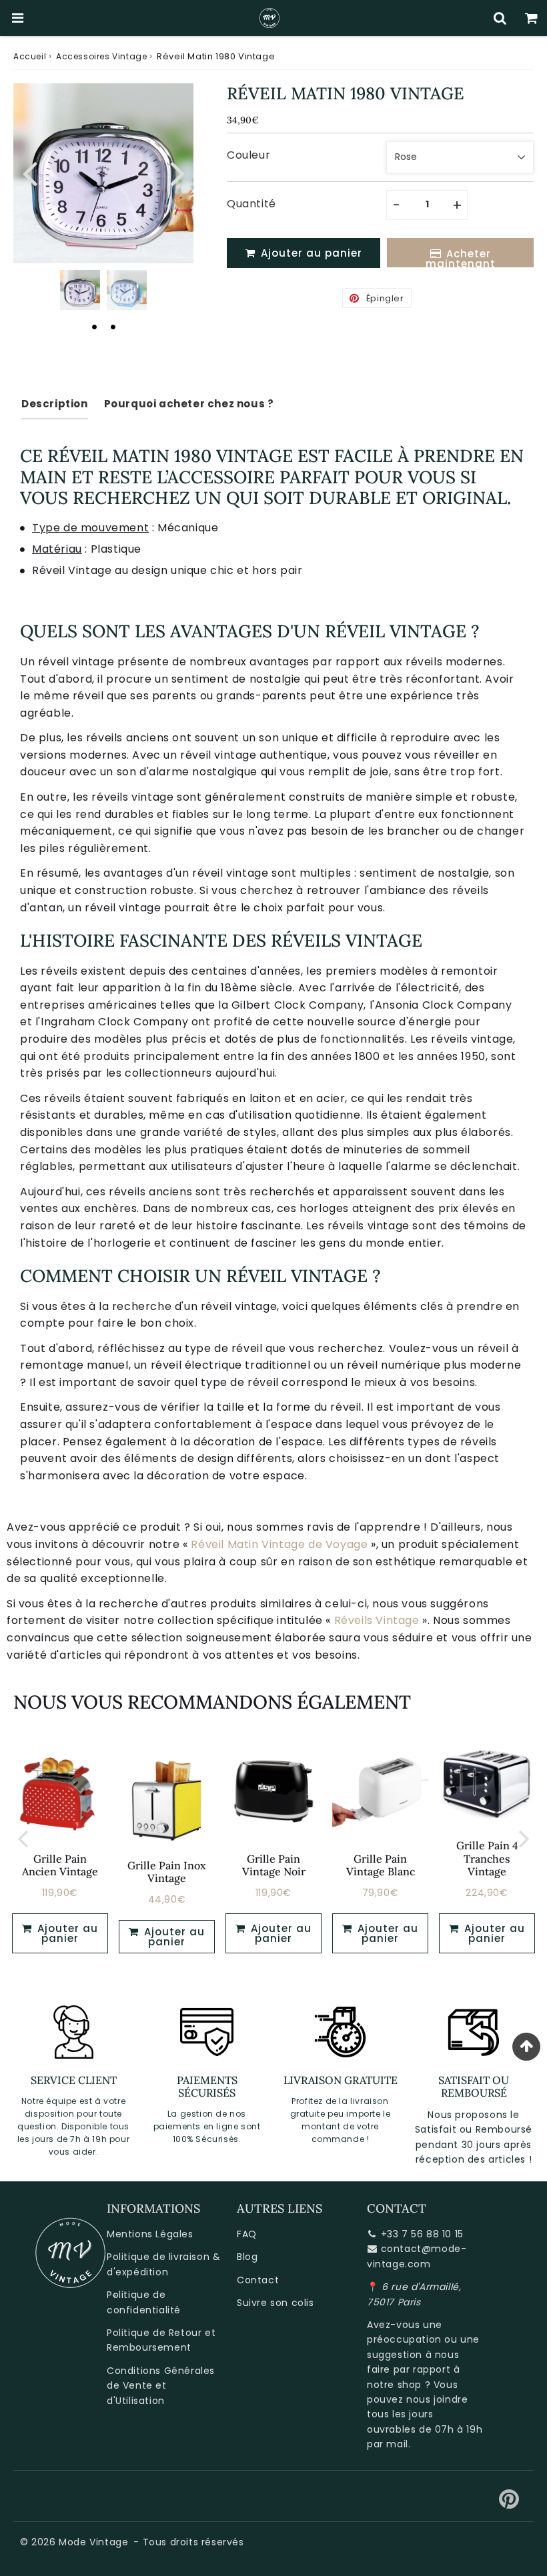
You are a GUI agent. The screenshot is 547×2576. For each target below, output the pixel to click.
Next (177, 172)
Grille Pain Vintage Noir (274, 1865)
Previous (29, 172)
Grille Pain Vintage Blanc (381, 1865)
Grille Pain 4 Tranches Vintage (487, 1858)
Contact (258, 2280)
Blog (247, 2257)
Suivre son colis (276, 2303)
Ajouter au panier (173, 1937)
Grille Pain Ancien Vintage (60, 1865)
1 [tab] (94, 327)
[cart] (531, 18)
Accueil (30, 56)
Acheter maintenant (461, 257)
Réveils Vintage (377, 1620)
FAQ (247, 2234)
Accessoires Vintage (101, 56)
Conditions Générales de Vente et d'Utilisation (161, 2386)
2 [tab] (113, 327)
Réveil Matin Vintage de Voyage (279, 1544)
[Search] (500, 18)
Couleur (248, 155)
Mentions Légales (150, 2234)
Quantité (251, 204)
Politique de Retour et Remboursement (161, 2340)
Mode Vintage (93, 2542)
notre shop (394, 2385)
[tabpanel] (80, 290)
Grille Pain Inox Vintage (167, 1872)
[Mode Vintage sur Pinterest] (509, 2504)
